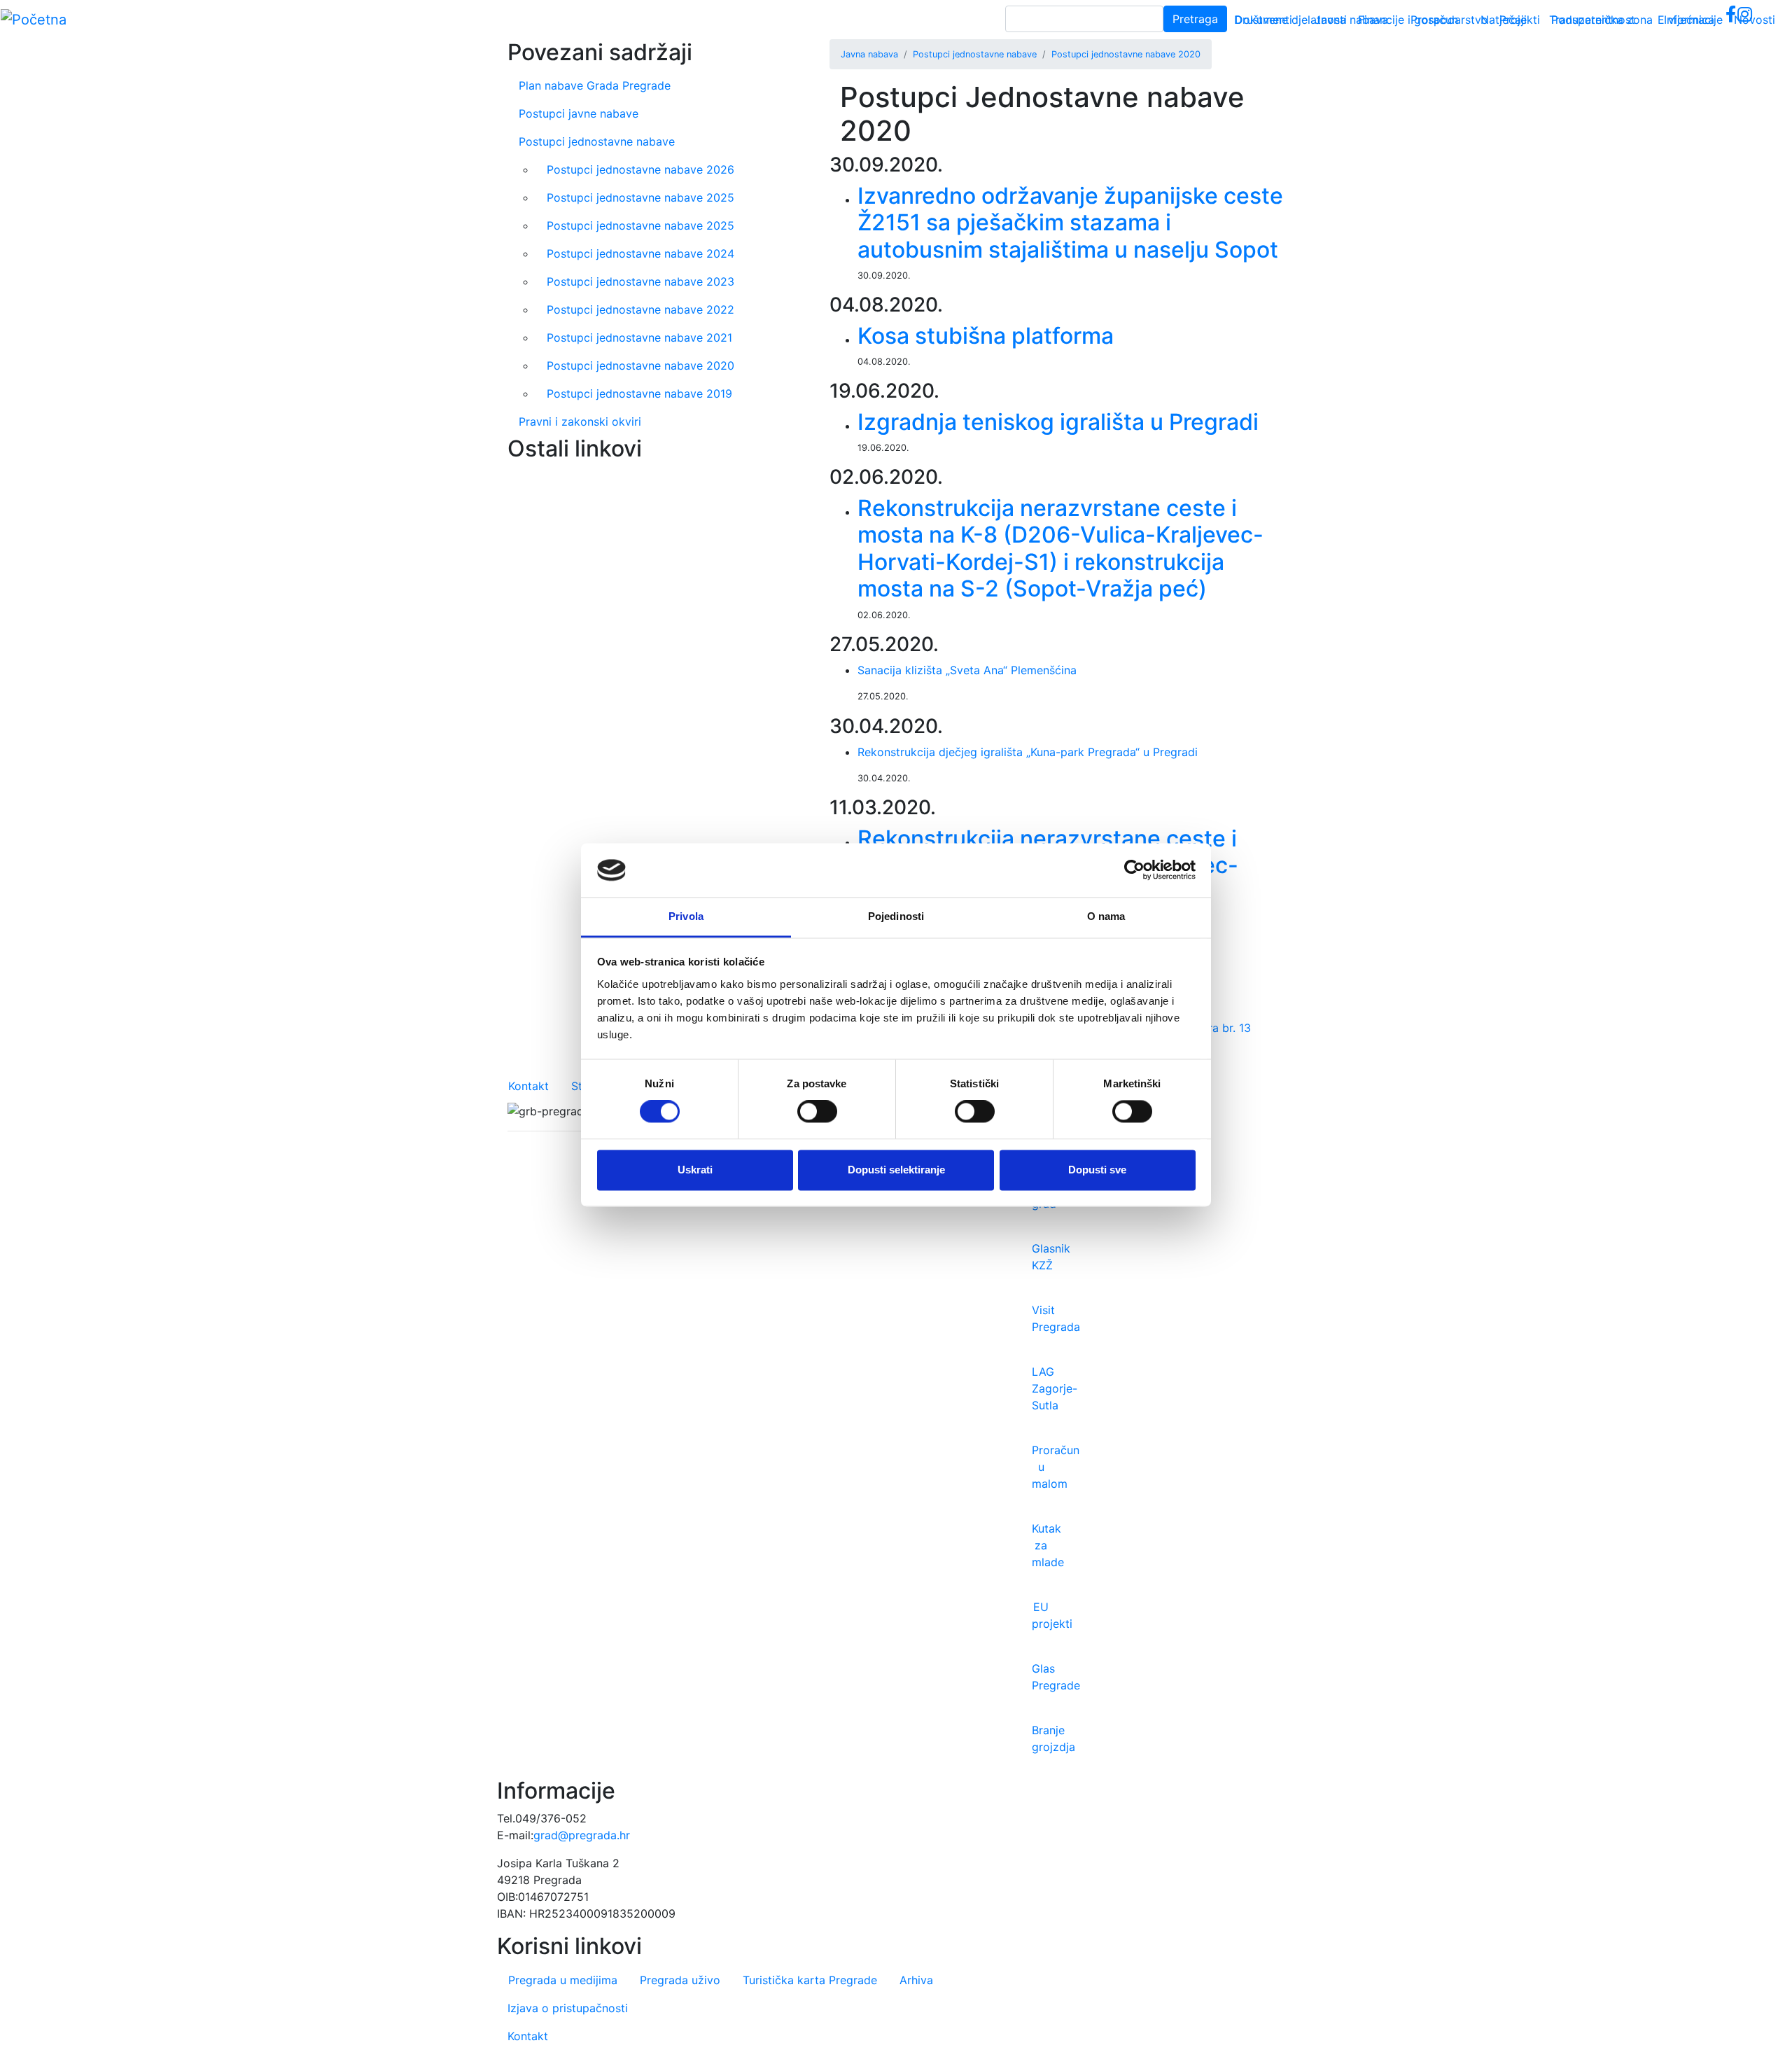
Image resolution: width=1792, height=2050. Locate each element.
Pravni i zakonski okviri (580, 421)
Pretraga (1195, 19)
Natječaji (1504, 20)
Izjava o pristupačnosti (568, 2008)
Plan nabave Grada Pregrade (595, 85)
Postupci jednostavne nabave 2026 (640, 169)
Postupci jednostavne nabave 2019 (639, 393)
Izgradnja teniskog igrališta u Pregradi (1058, 422)
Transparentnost (1592, 20)
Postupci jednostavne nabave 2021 (639, 337)
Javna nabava (1351, 20)
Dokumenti (1263, 20)
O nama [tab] (1106, 916)
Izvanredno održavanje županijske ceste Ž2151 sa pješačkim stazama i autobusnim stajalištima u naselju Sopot (1070, 223)
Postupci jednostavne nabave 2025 (640, 197)
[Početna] (34, 20)
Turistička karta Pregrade (810, 1980)
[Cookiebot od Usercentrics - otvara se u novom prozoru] (1134, 870)
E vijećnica (1686, 20)
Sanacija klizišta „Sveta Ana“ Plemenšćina (967, 670)
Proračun (1434, 20)
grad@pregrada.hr (582, 1835)
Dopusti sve (1097, 1170)
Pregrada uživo (680, 1980)
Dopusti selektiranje (896, 1170)
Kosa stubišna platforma (986, 336)
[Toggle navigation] (1761, 20)
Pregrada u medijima (563, 1980)
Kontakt (528, 1086)
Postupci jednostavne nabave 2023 (640, 281)
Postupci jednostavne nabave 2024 (640, 253)
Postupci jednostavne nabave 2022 (640, 309)
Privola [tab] (686, 916)
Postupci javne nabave (579, 113)
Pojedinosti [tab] (896, 916)
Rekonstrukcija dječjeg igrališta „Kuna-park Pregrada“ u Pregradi (1028, 752)
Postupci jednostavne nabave (975, 54)
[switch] (817, 1112)
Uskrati (695, 1170)
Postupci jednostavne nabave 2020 (1126, 54)
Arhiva (916, 1980)
